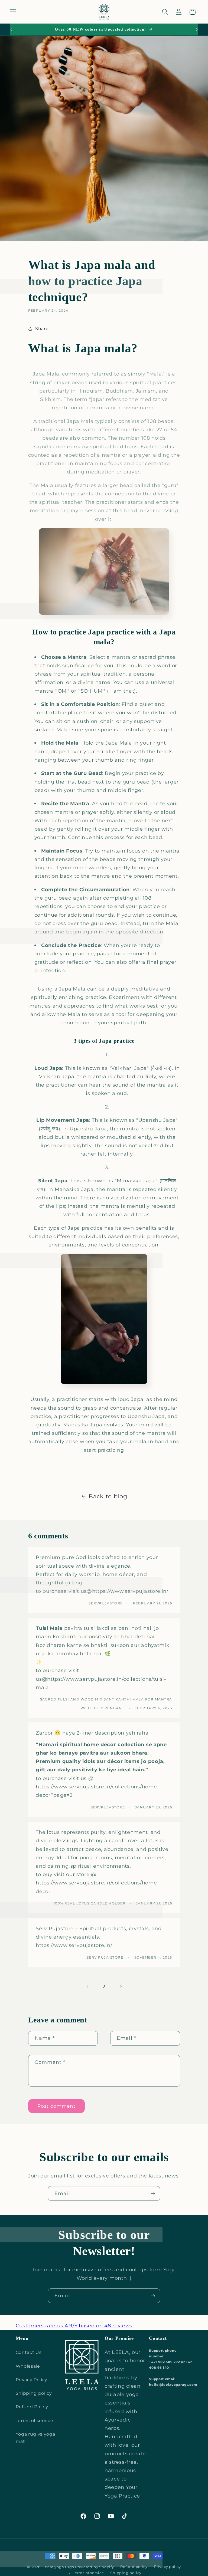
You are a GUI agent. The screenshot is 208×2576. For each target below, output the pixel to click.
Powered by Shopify (95, 2567)
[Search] (165, 12)
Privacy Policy (32, 2380)
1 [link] (87, 1987)
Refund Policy (32, 2407)
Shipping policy (34, 2393)
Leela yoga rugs (58, 2567)
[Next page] (121, 1987)
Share (42, 328)
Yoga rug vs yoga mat (35, 2438)
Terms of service (35, 2420)
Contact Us (29, 2352)
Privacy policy (167, 2567)
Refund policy (134, 2567)
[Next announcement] (197, 29)
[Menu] (13, 12)
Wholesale (28, 2366)
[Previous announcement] (11, 29)
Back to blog (108, 1496)
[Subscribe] (153, 2193)
